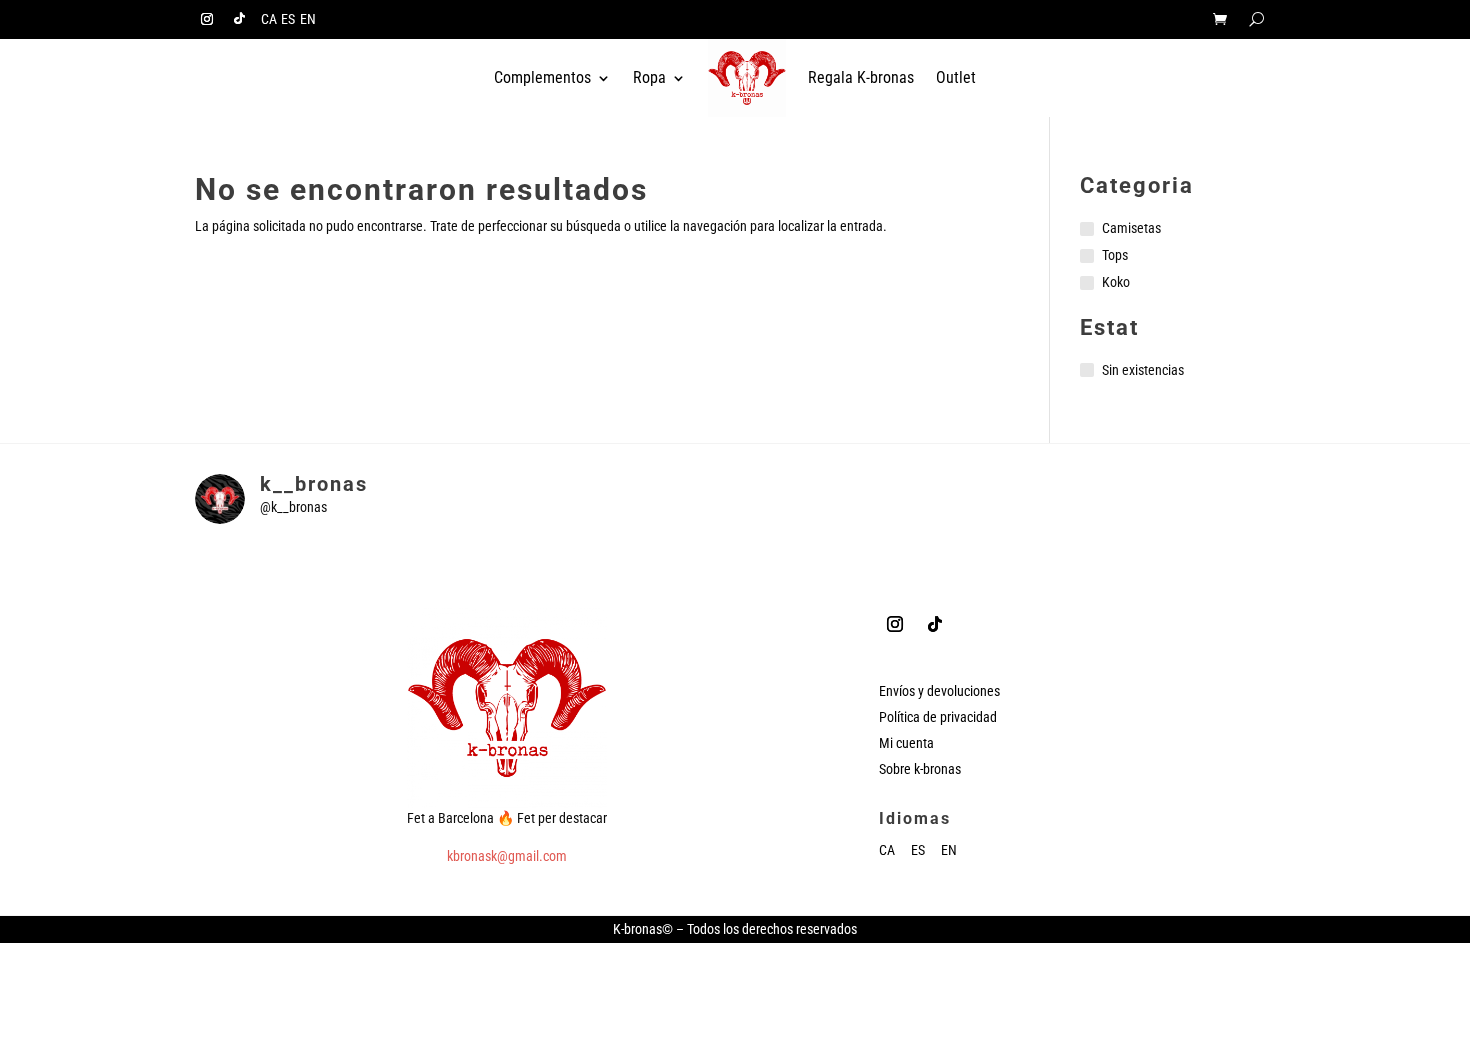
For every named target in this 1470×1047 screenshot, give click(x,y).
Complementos (542, 77)
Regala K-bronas (861, 77)
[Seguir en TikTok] (239, 19)
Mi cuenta (906, 743)
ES (288, 19)
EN (308, 19)
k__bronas (314, 484)
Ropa (649, 77)
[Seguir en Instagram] (207, 19)
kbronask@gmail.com (507, 856)
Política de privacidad (938, 717)
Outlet (956, 77)
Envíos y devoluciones (939, 691)
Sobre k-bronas (920, 769)
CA (269, 19)
